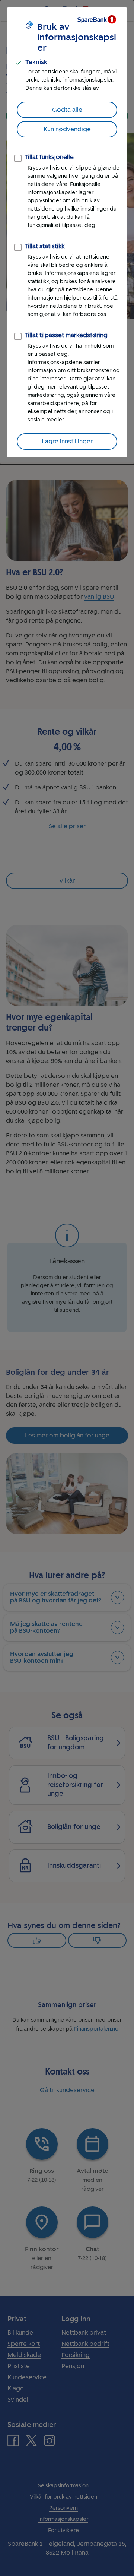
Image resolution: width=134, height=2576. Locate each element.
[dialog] (67, 232)
